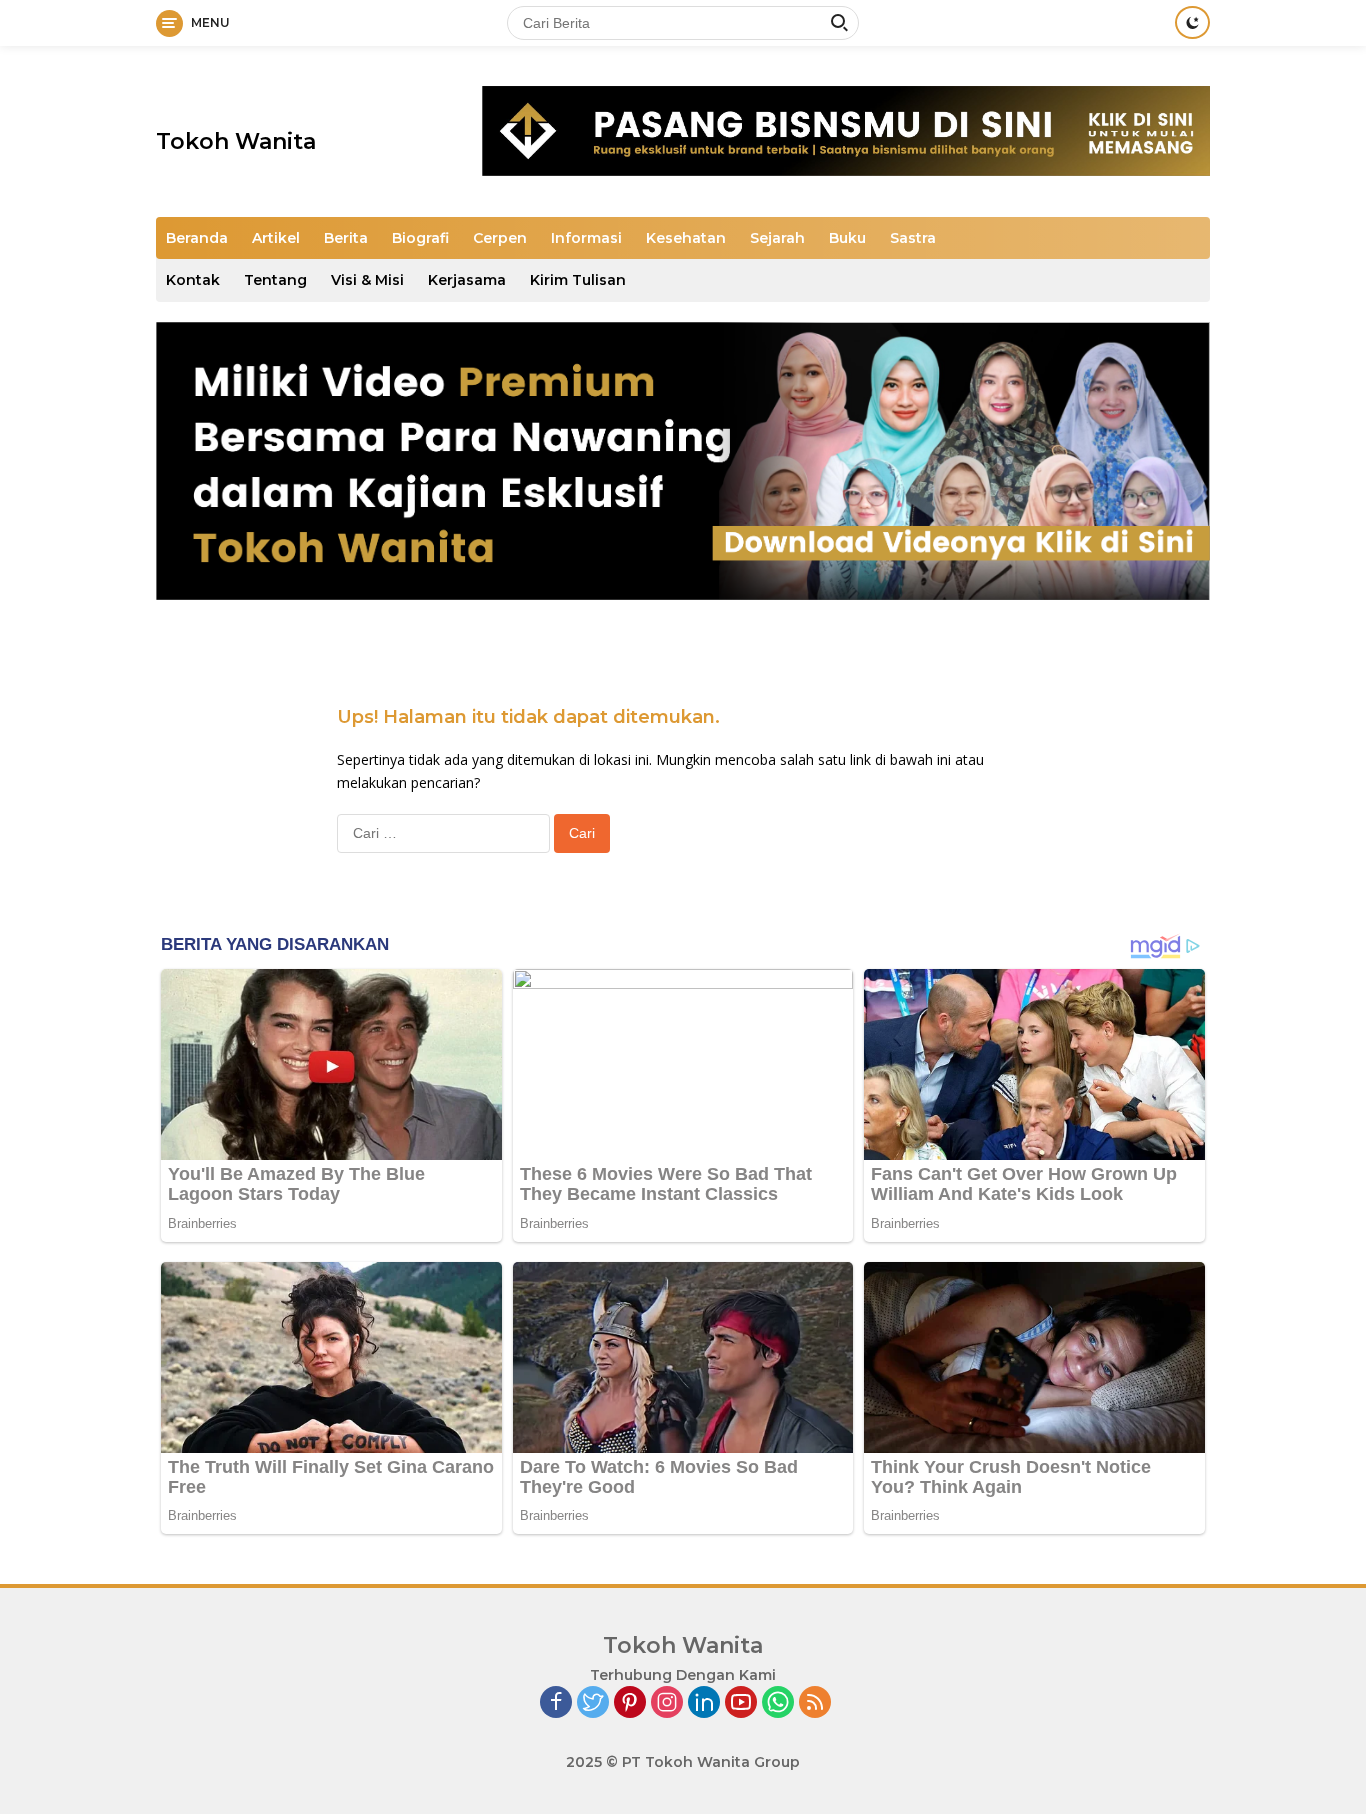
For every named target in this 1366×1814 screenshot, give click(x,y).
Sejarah (777, 238)
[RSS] (815, 1703)
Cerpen (500, 238)
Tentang (275, 280)
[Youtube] (741, 1703)
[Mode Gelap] (1192, 22)
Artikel (276, 238)
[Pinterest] (630, 1703)
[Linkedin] (704, 1703)
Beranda (197, 238)
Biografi (420, 238)
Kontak (193, 280)
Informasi (586, 238)
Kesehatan (686, 238)
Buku (847, 238)
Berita (346, 238)
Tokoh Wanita (236, 141)
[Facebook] (556, 1703)
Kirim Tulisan (578, 280)
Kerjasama (467, 280)
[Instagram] (667, 1703)
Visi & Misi (367, 280)
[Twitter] (593, 1703)
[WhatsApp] (778, 1703)
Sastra (913, 238)
